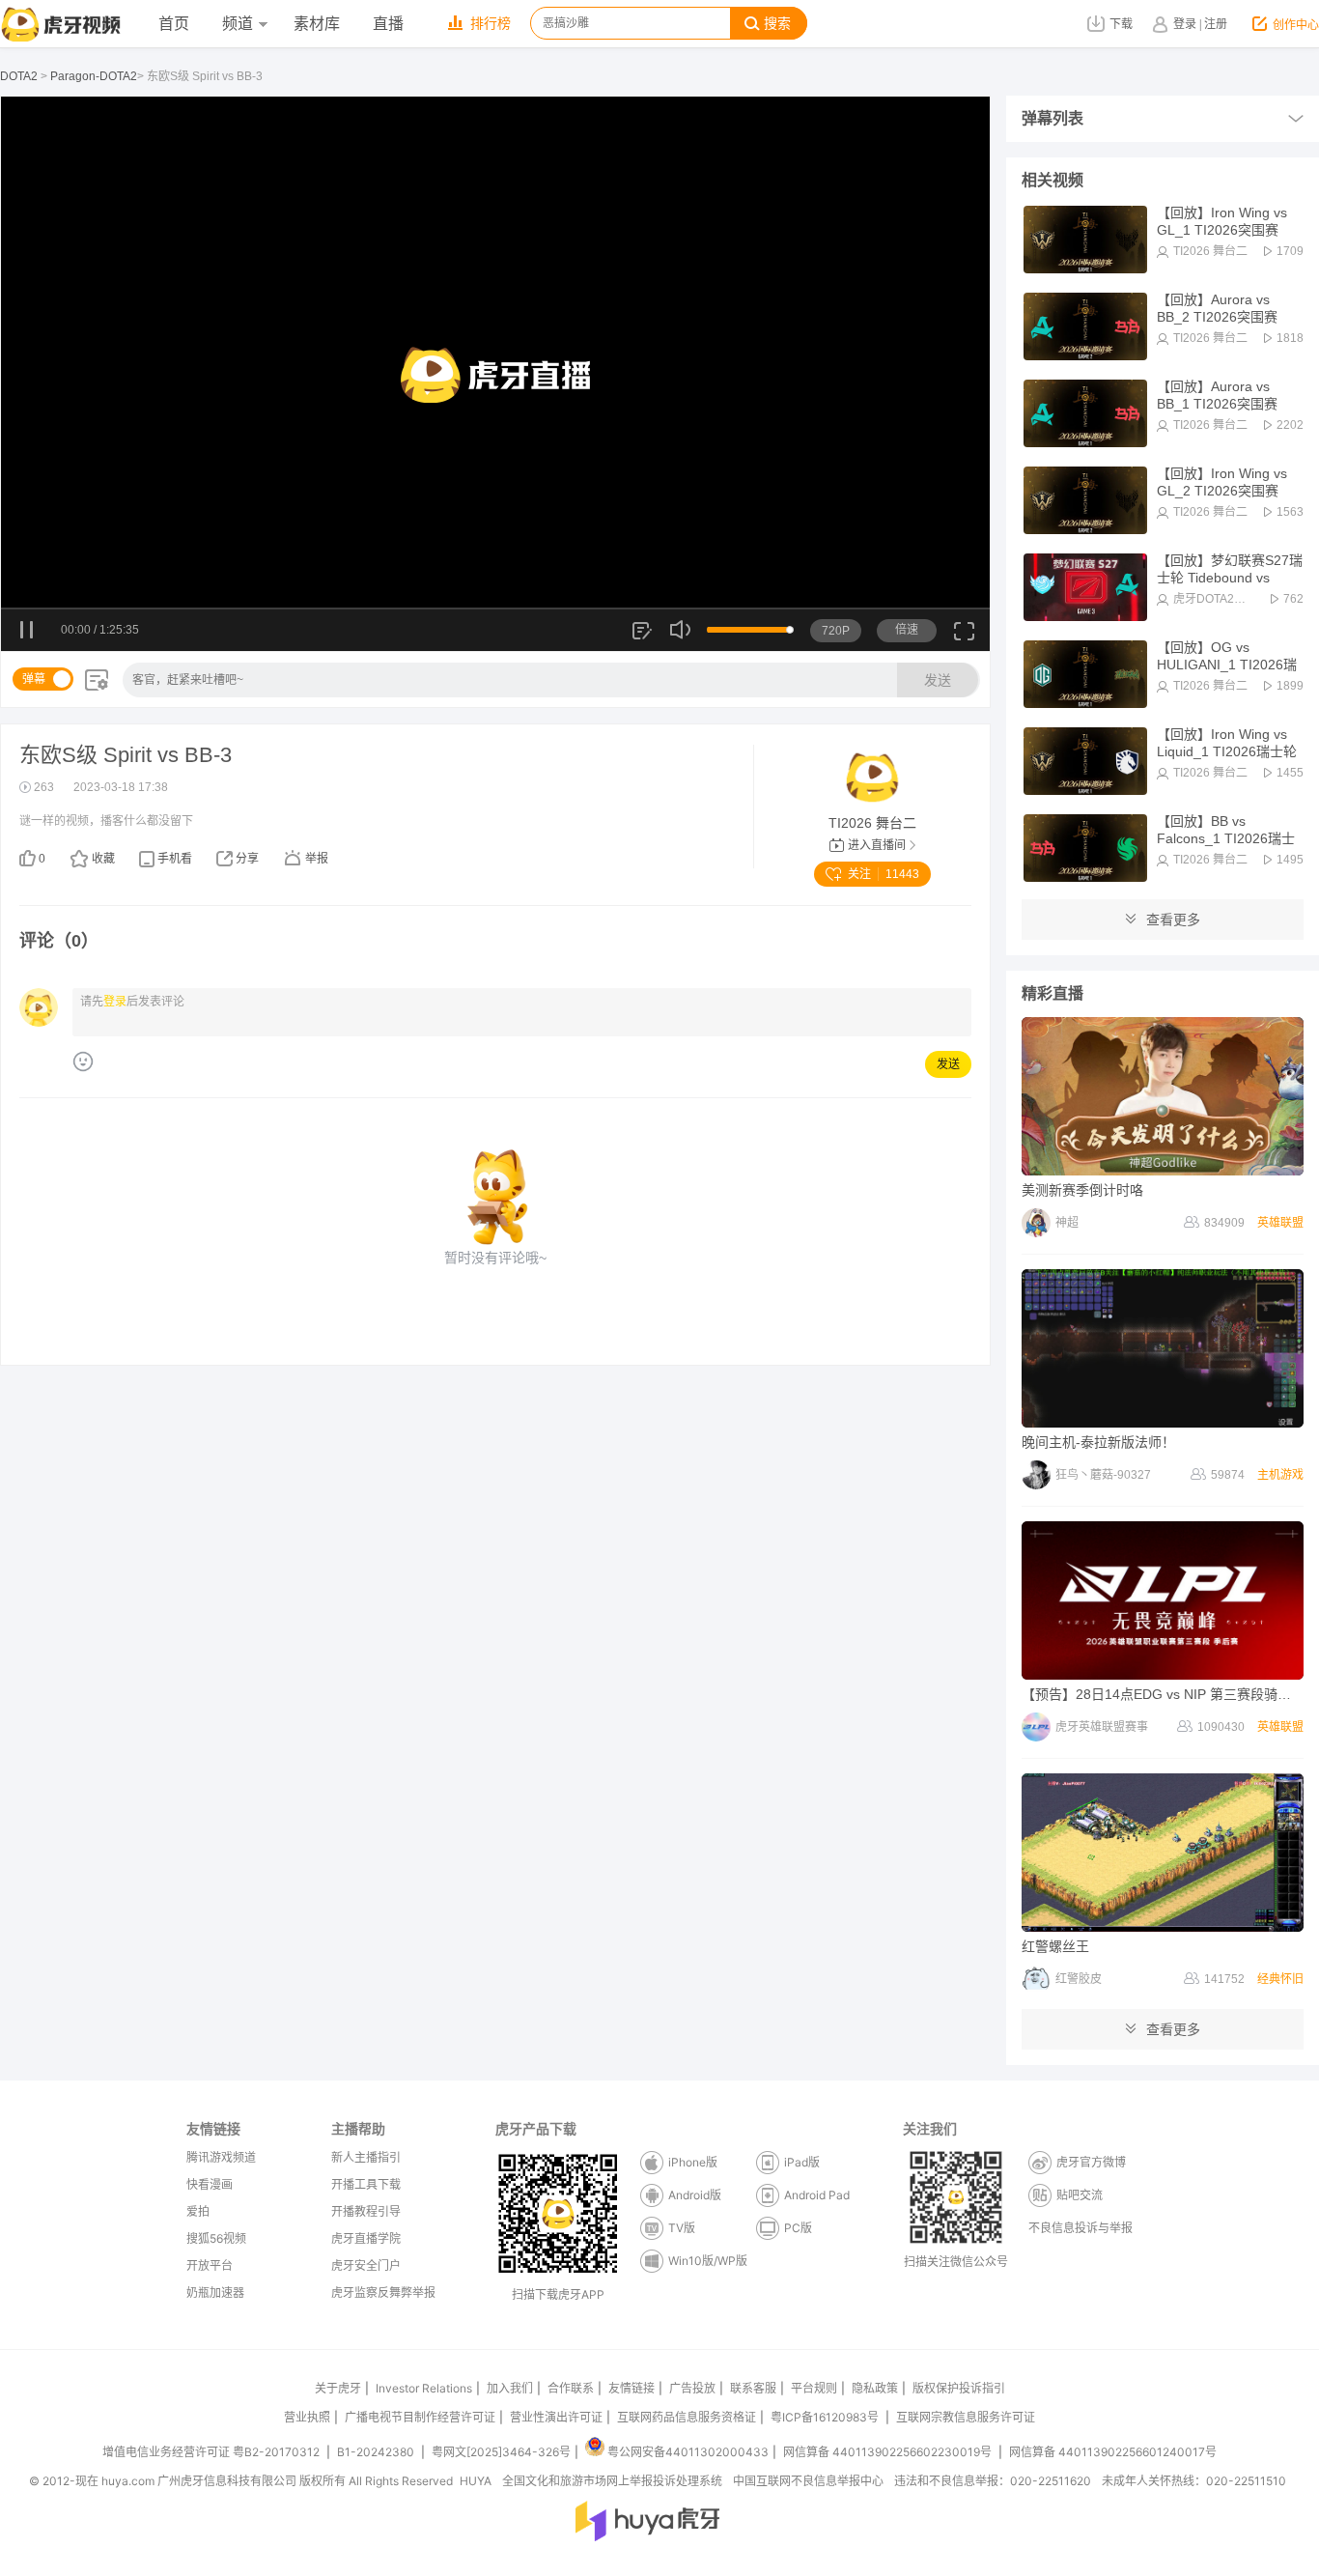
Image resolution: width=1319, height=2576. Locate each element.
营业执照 (307, 2417)
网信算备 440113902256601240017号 (1113, 2452)
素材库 (317, 24)
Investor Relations (424, 2388)
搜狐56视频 (216, 2238)
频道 (238, 24)
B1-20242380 (377, 2452)
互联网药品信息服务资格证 (687, 2417)
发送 (938, 680)
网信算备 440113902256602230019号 (887, 2452)
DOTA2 (19, 76)
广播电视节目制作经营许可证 (420, 2417)
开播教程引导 (366, 2211)
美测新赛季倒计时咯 (1082, 1190)
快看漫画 (210, 2184)
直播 (388, 24)
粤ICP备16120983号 (825, 2417)
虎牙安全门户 (366, 2265)
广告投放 (692, 2388)
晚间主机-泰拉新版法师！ (1098, 1442)
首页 (174, 24)
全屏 (964, 638)
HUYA (476, 2481)
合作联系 (571, 2388)
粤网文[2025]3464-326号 (501, 2452)
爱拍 (198, 2211)
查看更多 (1173, 920)
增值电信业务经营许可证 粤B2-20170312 (212, 2452)
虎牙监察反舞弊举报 (383, 2293)
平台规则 (814, 2388)
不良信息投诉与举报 (1080, 2228)
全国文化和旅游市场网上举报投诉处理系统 (612, 2481)
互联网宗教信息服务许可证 (966, 2417)
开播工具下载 (366, 2184)
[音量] (681, 630)
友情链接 (631, 2388)
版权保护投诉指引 (959, 2388)
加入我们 (510, 2388)
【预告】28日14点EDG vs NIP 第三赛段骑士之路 (1170, 1694)
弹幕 (34, 679)
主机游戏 (1280, 1475)
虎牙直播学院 (366, 2238)
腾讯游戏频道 (221, 2157)
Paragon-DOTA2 (94, 76)
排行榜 (491, 24)
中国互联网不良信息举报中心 (808, 2481)
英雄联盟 (1280, 1223)
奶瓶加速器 (215, 2293)
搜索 (777, 24)
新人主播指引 (366, 2157)
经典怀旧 (1280, 1979)
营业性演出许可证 (556, 2417)
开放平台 (210, 2265)
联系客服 (753, 2388)
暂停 (28, 632)
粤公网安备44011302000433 (688, 2452)
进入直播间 (877, 845)
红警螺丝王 (1055, 1946)
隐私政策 (875, 2388)
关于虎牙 (338, 2388)
